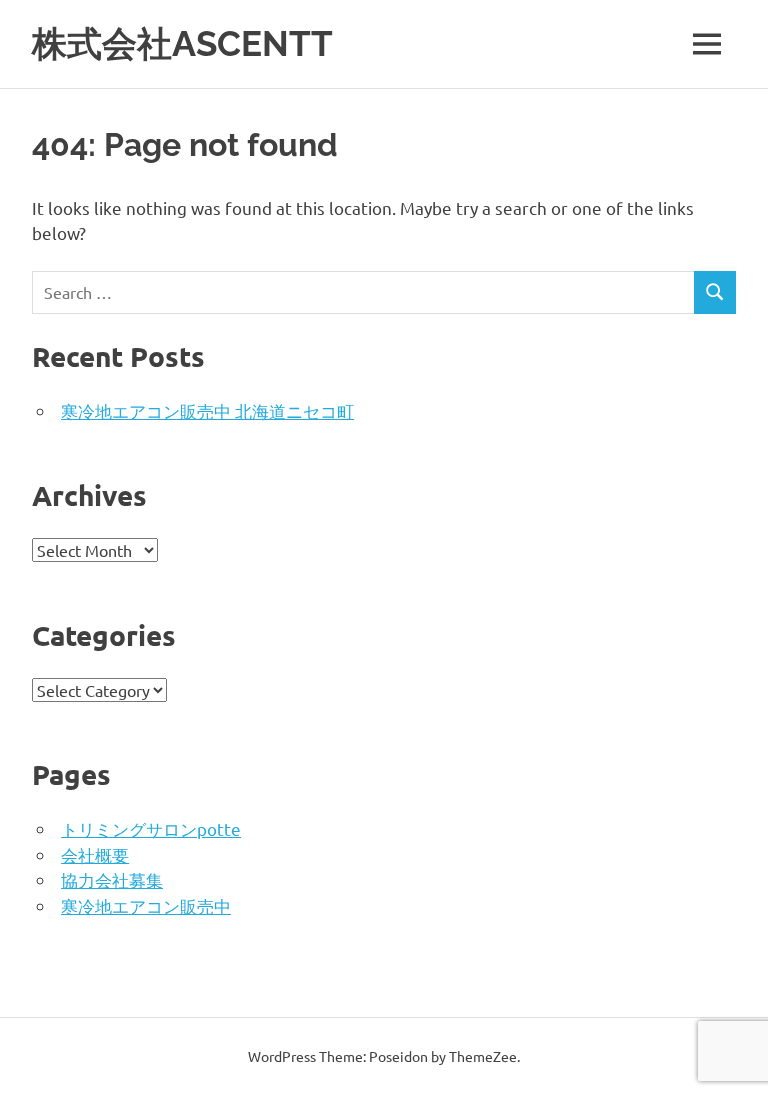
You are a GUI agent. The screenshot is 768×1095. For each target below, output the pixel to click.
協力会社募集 (112, 879)
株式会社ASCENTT (182, 43)
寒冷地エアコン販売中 (146, 905)
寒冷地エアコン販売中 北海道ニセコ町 (207, 410)
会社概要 (95, 854)
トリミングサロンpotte (151, 828)
